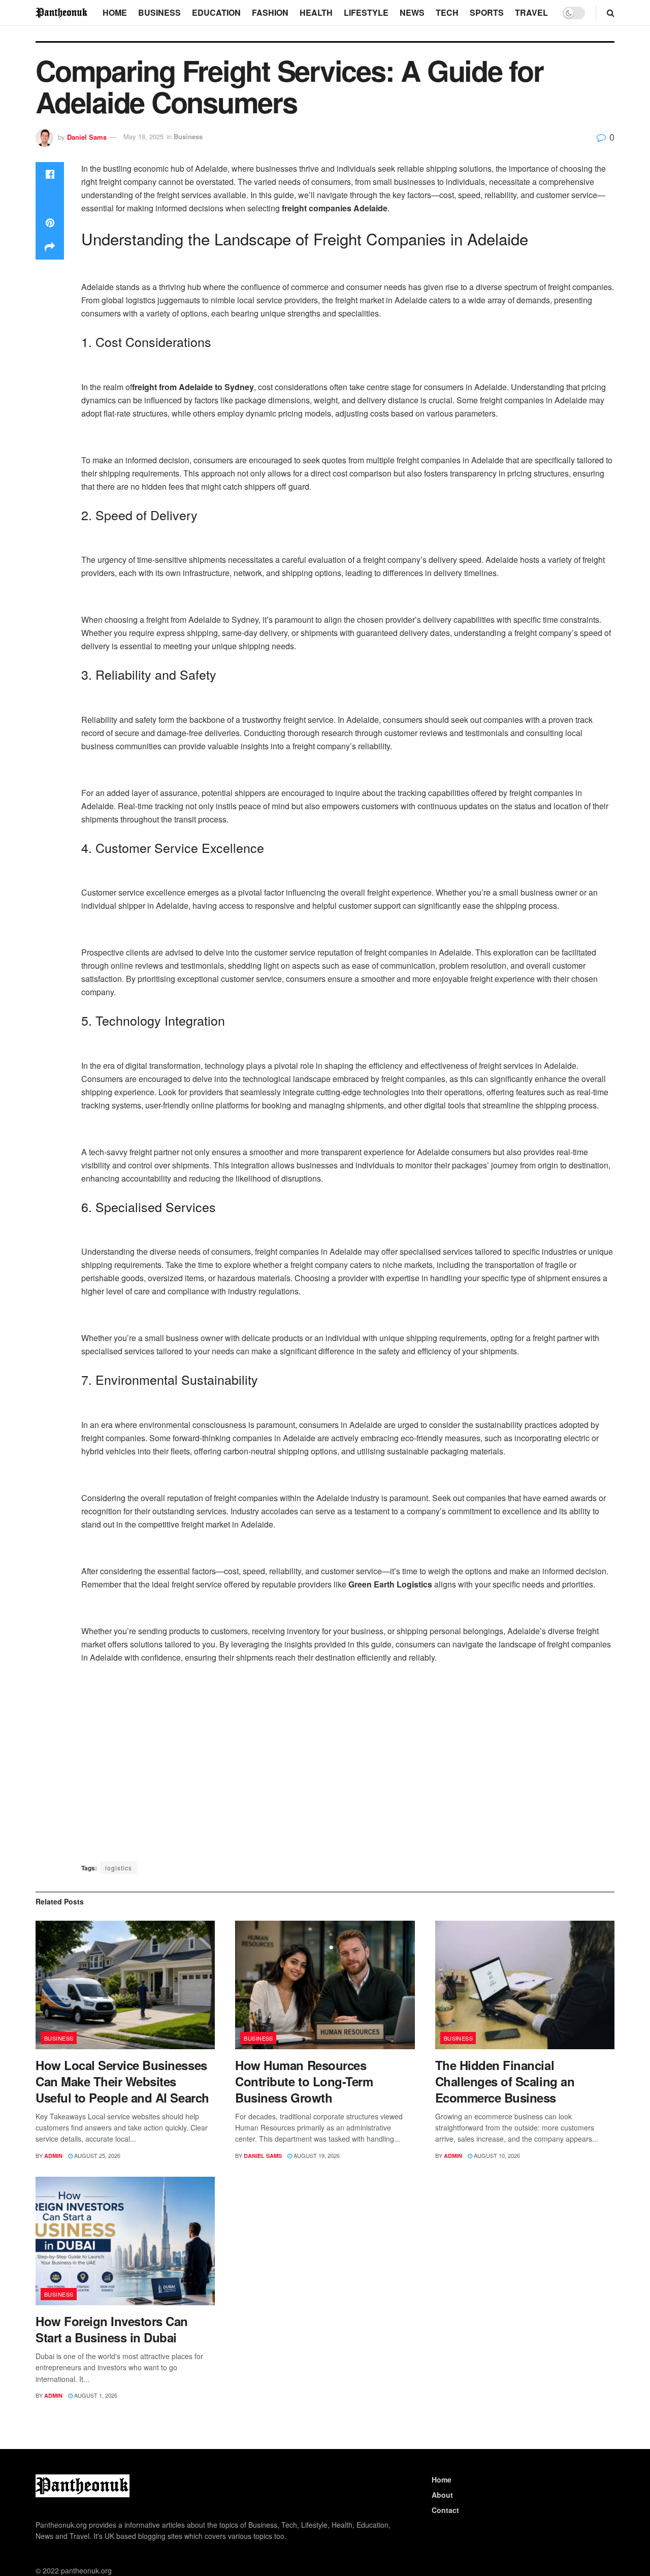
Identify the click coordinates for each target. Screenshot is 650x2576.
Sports (487, 12)
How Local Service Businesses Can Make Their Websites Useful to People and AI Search (122, 2081)
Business (159, 12)
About (442, 2495)
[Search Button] (611, 13)
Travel (531, 12)
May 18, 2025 (143, 136)
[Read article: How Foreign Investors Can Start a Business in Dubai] (125, 2241)
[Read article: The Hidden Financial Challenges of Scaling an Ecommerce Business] (525, 1985)
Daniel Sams (87, 136)
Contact (445, 2510)
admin (53, 2156)
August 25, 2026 (96, 2155)
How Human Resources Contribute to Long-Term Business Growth (304, 2081)
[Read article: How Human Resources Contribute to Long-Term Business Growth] (325, 1985)
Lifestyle (366, 12)
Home (115, 12)
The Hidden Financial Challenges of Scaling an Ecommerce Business (505, 2081)
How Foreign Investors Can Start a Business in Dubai (112, 2329)
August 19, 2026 (316, 2155)
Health (316, 12)
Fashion (270, 12)
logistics (119, 1868)
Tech (447, 12)
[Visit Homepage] (62, 12)
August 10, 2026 (496, 2155)
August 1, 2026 (95, 2395)
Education (216, 12)
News (412, 12)
